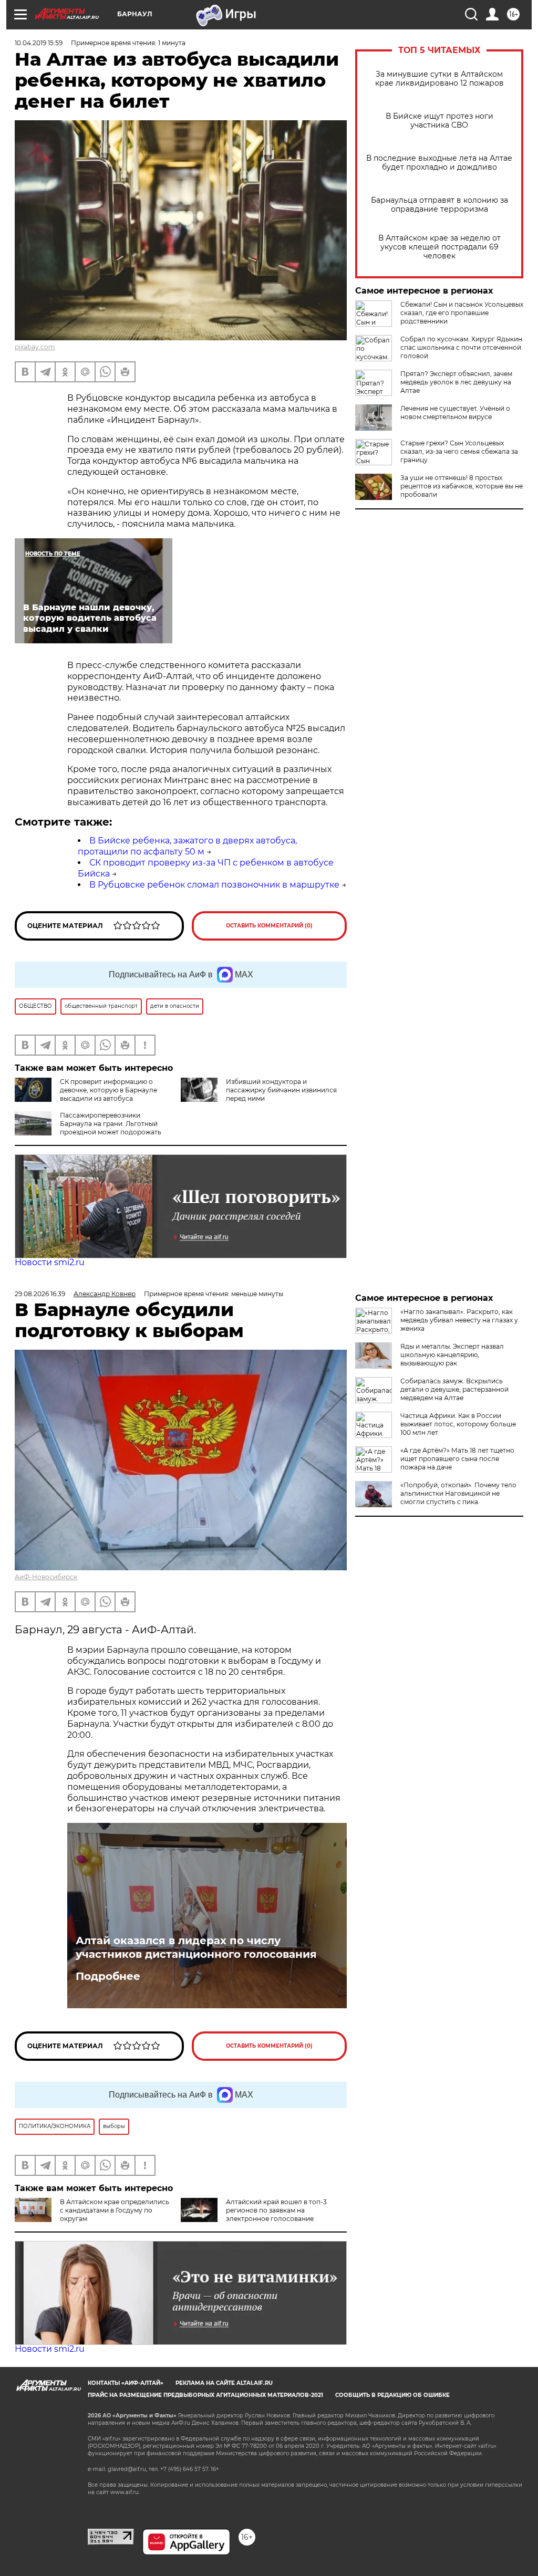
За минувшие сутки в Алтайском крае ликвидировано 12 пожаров (439, 79)
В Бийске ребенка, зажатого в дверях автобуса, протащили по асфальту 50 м (187, 846)
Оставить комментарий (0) (269, 926)
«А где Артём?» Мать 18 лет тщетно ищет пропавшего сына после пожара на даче (457, 1459)
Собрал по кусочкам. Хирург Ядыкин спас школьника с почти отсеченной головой (461, 347)
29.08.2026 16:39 (40, 1294)
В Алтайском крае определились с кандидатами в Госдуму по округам (115, 2210)
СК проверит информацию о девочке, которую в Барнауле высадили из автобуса (108, 1090)
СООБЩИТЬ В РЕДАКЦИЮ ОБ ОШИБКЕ (392, 2395)
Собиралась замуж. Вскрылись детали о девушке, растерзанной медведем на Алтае (454, 1389)
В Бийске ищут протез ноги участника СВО (439, 121)
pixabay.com (35, 347)
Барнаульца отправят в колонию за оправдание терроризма (439, 205)
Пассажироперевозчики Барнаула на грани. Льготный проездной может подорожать (111, 1124)
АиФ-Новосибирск (46, 1577)
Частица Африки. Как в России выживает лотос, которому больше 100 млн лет (458, 1424)
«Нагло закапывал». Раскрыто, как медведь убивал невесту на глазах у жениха (459, 1320)
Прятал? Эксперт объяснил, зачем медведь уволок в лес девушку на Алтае (456, 382)
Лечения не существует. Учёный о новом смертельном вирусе (455, 413)
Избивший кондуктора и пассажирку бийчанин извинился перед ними (281, 1090)
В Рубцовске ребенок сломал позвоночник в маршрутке (214, 885)
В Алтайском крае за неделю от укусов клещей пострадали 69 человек (439, 247)
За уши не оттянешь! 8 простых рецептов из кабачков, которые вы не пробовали (462, 486)
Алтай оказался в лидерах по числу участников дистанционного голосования (196, 1947)
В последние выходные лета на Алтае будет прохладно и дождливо (439, 163)
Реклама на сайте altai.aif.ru (224, 2383)
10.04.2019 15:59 (39, 43)
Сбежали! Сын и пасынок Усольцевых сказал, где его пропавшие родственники (462, 313)
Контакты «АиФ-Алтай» (126, 2383)
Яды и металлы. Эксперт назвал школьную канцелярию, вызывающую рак (452, 1355)
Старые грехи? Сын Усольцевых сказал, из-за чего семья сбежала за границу (459, 451)
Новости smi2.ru (50, 1262)
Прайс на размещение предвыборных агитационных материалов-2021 (205, 2395)
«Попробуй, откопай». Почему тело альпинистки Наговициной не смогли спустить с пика (458, 1493)
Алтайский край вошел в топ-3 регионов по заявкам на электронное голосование (276, 2210)
